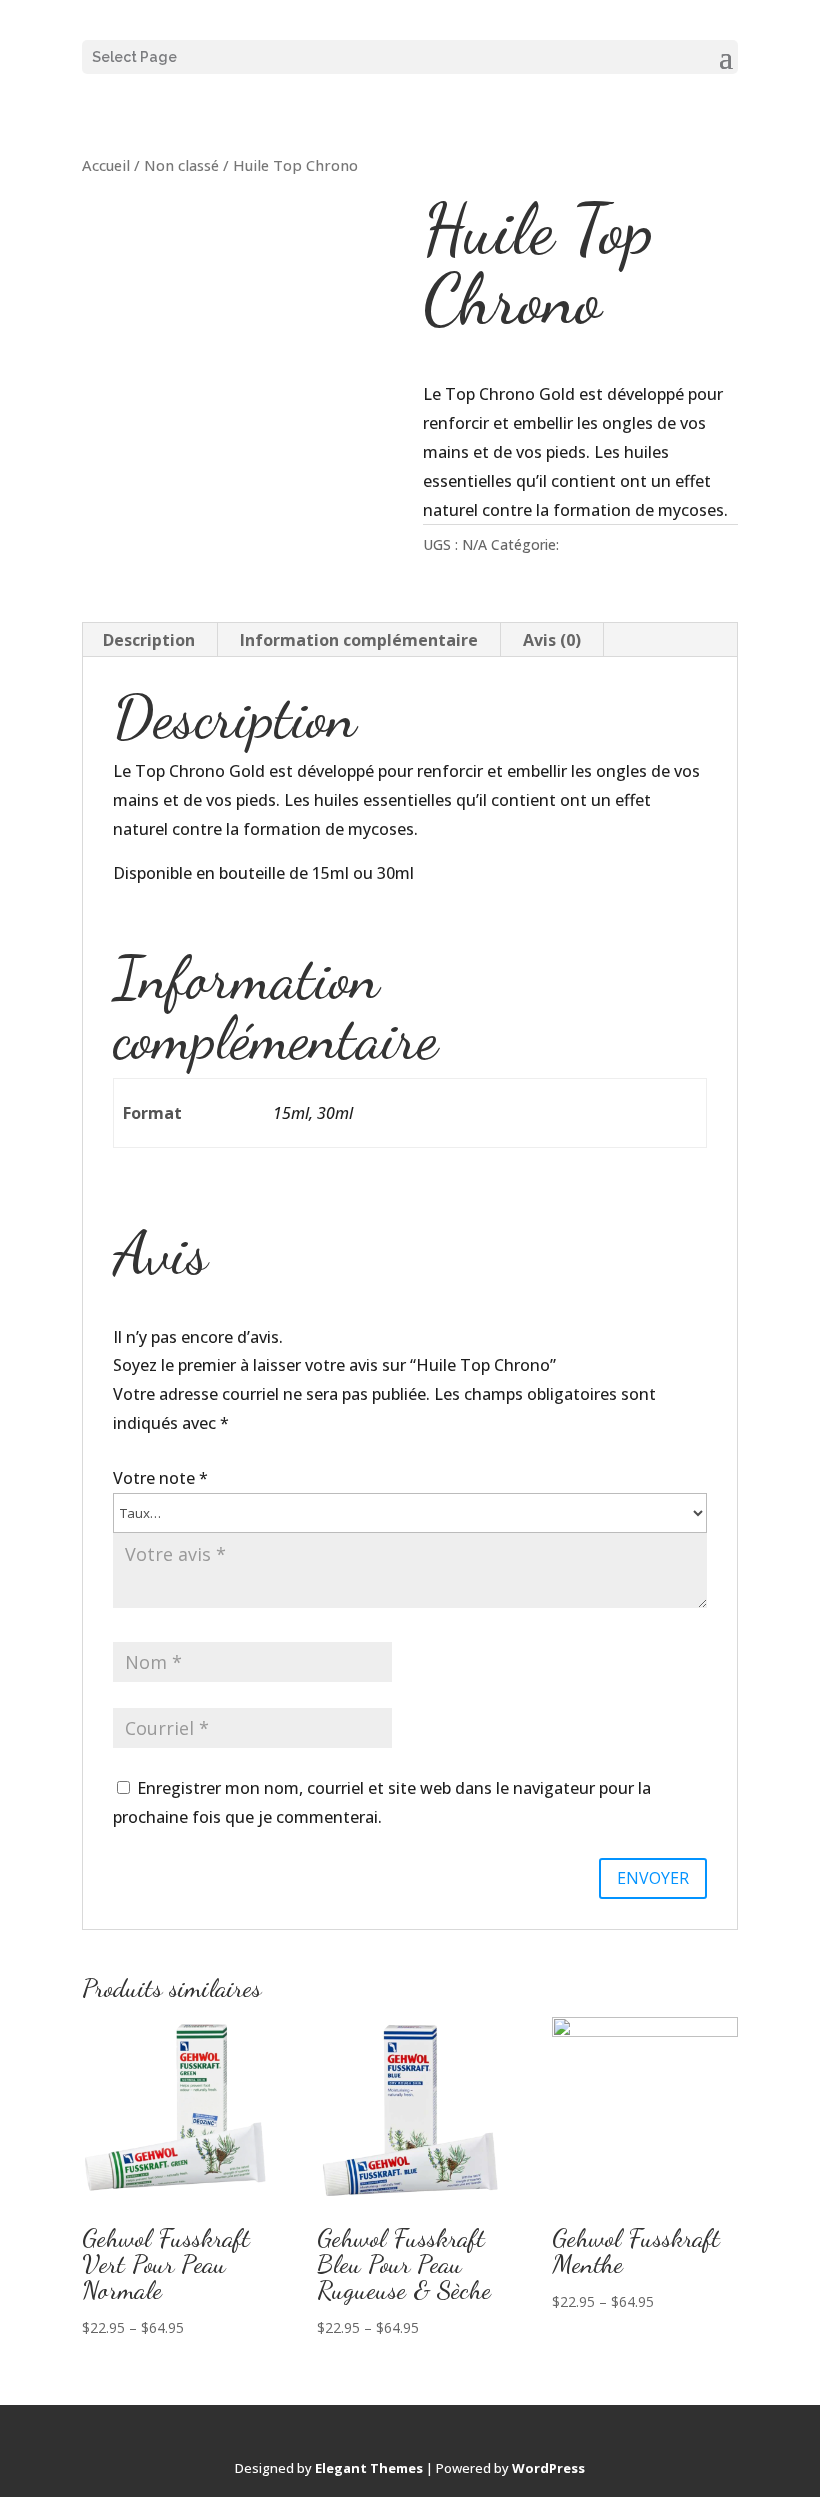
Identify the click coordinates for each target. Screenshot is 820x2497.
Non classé (181, 165)
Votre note (160, 1478)
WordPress (548, 2468)
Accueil (106, 165)
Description (149, 640)
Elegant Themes (369, 2468)
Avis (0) (552, 640)
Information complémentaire (359, 640)
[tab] (149, 640)
